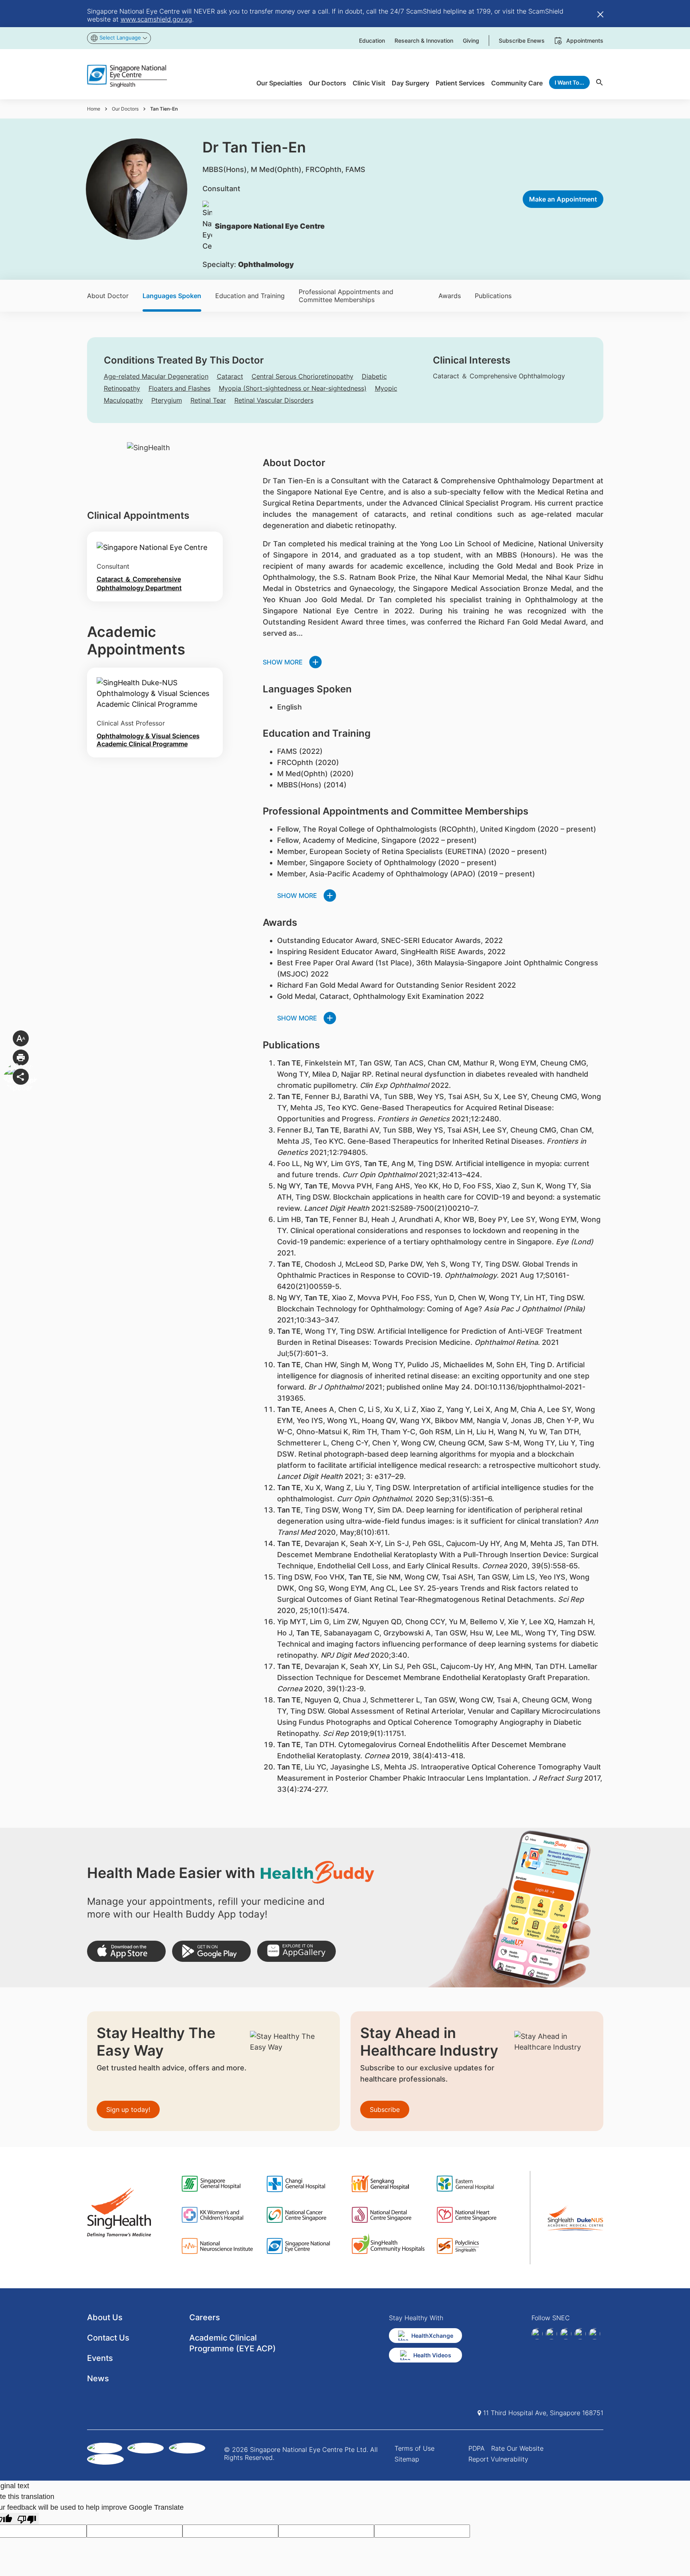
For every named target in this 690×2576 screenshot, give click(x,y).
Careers (205, 2317)
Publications (493, 296)
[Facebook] (537, 2334)
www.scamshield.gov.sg (156, 19)
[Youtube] (595, 2334)
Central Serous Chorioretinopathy (302, 376)
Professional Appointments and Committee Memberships (346, 296)
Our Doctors (125, 109)
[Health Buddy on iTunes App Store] (126, 1951)
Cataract (230, 376)
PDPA (477, 2448)
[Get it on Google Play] (211, 1951)
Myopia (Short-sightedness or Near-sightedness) (293, 388)
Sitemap (407, 2459)
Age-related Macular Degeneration (156, 376)
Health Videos (432, 2355)
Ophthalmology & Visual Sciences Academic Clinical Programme (148, 740)
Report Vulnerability (498, 2459)
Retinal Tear (208, 400)
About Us (105, 2317)
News (98, 2378)
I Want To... (569, 82)
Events (100, 2358)
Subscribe (385, 2109)
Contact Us (108, 2338)
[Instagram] (566, 2334)
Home (94, 109)
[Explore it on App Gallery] (296, 1951)
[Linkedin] (551, 2334)
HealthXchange (432, 2336)
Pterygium (167, 400)
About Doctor (108, 296)
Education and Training (250, 296)
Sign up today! (128, 2109)
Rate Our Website (517, 2448)
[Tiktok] (580, 2334)
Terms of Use (414, 2448)
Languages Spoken (172, 296)
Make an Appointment (563, 199)
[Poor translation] (27, 2519)
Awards (450, 296)
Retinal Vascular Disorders (274, 400)
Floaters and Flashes (179, 388)
